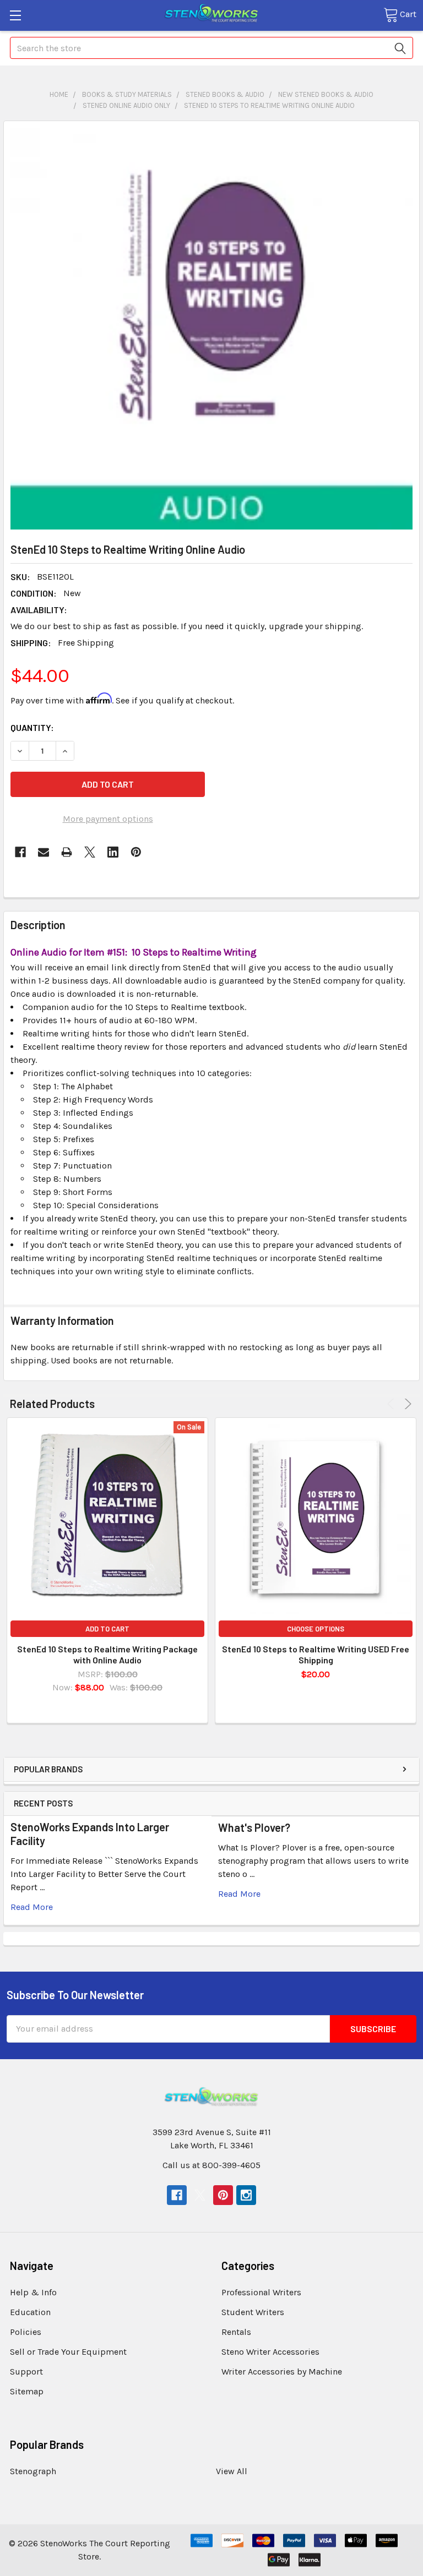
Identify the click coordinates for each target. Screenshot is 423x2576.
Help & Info (33, 2292)
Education (30, 2312)
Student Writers (253, 2312)
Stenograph (33, 2471)
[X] (90, 852)
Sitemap (27, 2391)
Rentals (236, 2332)
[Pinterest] (136, 852)
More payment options (108, 819)
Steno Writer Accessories (270, 2352)
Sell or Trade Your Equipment (68, 2352)
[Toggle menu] (15, 15)
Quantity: (32, 727)
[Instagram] (246, 2195)
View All (232, 2471)
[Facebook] (20, 852)
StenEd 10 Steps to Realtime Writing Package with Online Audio (107, 1654)
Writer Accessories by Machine (282, 2372)
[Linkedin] (113, 852)
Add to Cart (107, 1629)
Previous (392, 1404)
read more (32, 1907)
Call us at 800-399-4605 (211, 2165)
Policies (26, 2332)
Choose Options (316, 1629)
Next (406, 1404)
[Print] (67, 852)
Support (26, 2372)
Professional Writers (261, 2292)
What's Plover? (254, 1827)
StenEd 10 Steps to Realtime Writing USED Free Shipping (316, 1654)
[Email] (44, 852)
